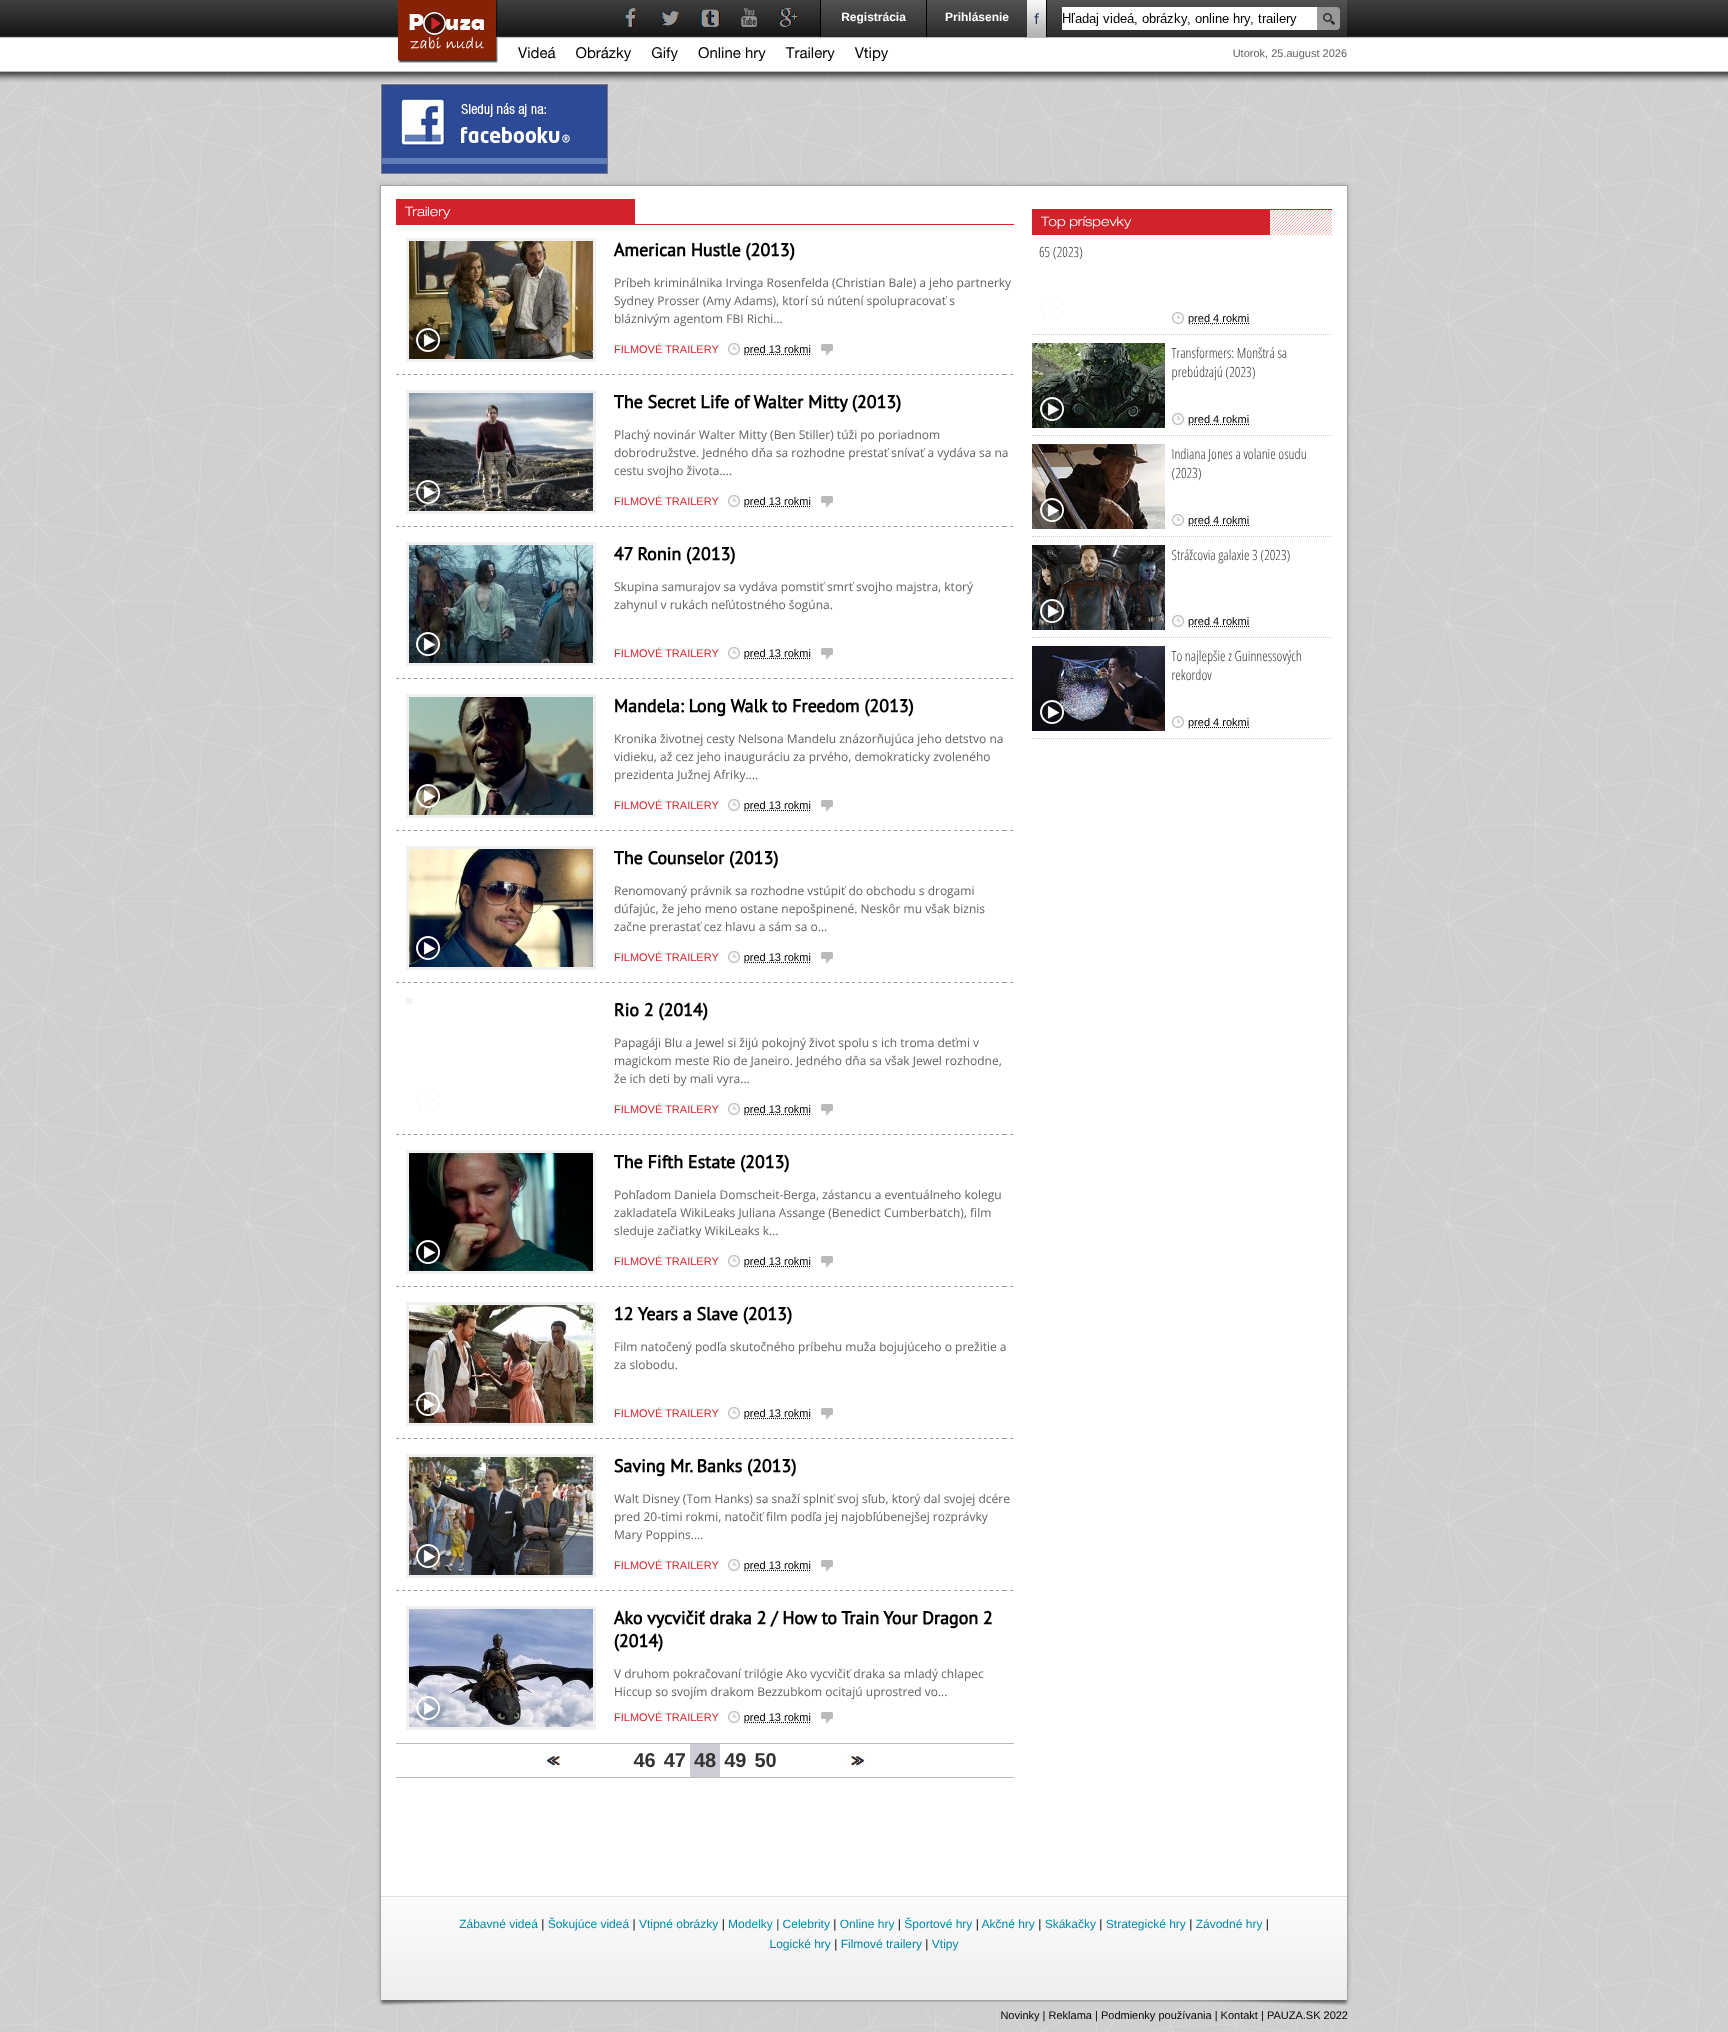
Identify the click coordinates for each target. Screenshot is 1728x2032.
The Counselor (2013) (696, 857)
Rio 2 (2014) (661, 1009)
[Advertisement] (865, 1838)
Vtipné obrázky (678, 1924)
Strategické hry (1146, 1924)
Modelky (750, 1924)
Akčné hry (1007, 1924)
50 (765, 1761)
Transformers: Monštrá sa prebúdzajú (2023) (1230, 363)
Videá (537, 55)
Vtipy (872, 55)
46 (644, 1761)
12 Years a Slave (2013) (703, 1313)
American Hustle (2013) (704, 249)
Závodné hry (1229, 1924)
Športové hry (938, 1924)
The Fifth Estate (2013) (702, 1161)
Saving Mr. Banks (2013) (705, 1465)
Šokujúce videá (588, 1924)
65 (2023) (1061, 252)
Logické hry (799, 1944)
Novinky (1019, 2016)
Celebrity (806, 1924)
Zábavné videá (498, 1924)
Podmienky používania (1156, 2016)
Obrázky (604, 55)
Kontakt (1239, 2016)
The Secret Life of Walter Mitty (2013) (757, 401)
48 (705, 1761)
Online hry (732, 55)
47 (675, 1761)
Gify (664, 55)
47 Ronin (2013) (675, 553)
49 (735, 1761)
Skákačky (1070, 1924)
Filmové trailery (666, 350)
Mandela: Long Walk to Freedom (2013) (764, 705)
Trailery (810, 55)
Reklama (1070, 2016)
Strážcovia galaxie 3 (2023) (1231, 555)
